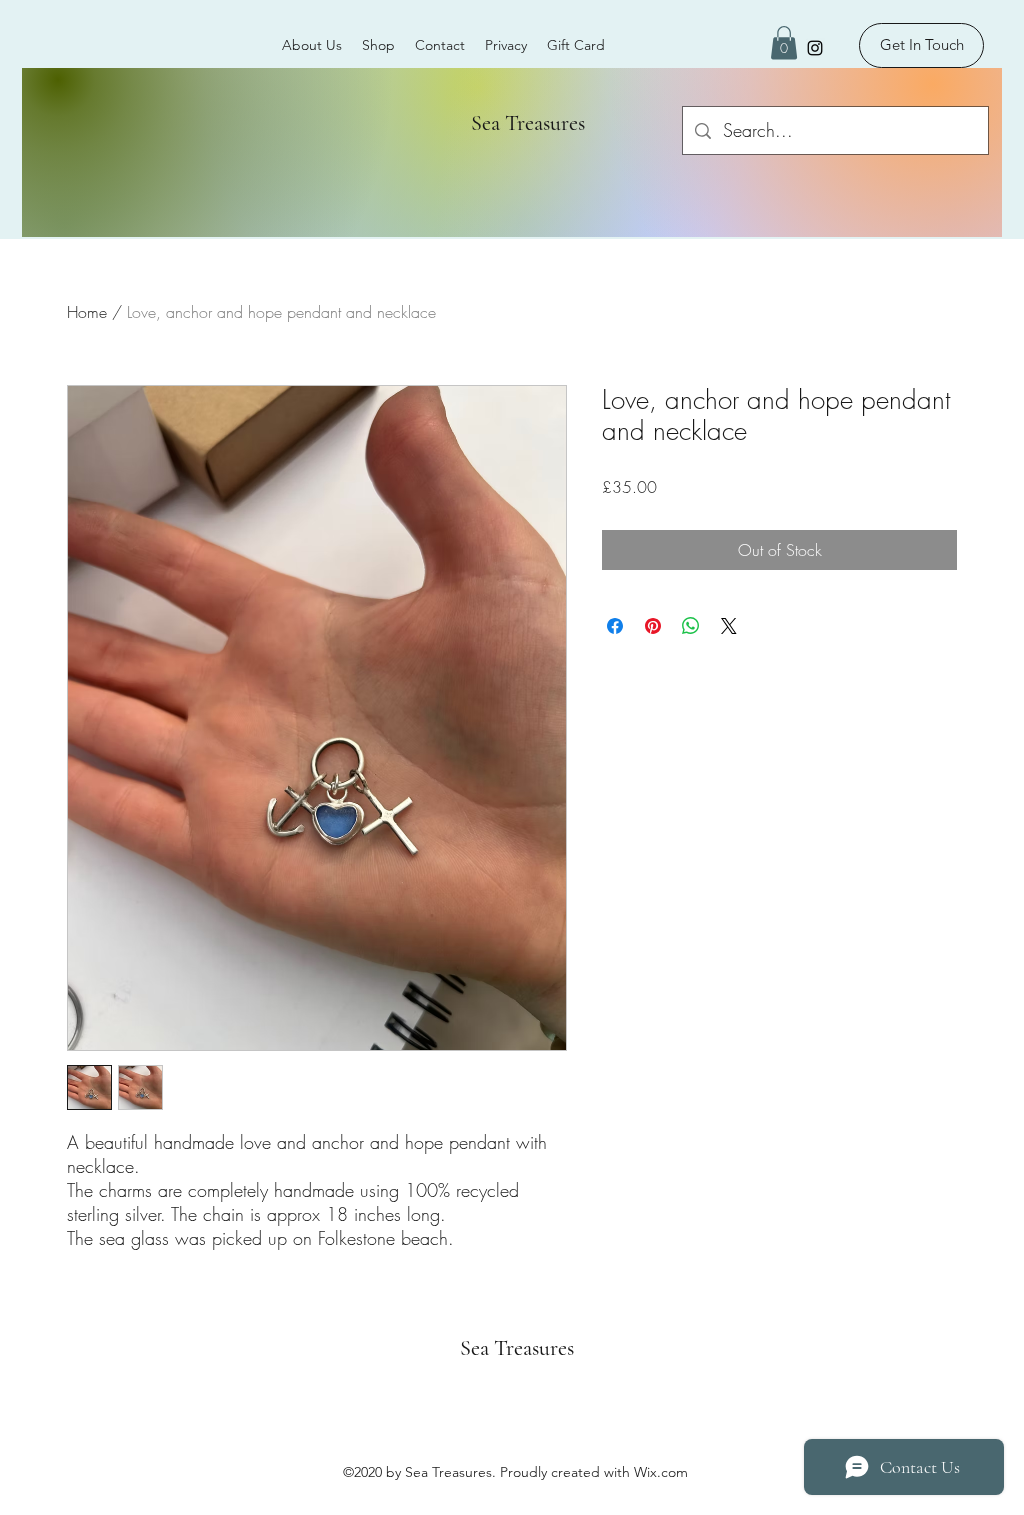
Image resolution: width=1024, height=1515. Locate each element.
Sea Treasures (520, 123)
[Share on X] (729, 626)
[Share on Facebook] (615, 626)
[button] (784, 42)
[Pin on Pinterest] (653, 626)
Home (87, 312)
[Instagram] (815, 48)
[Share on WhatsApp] (691, 626)
